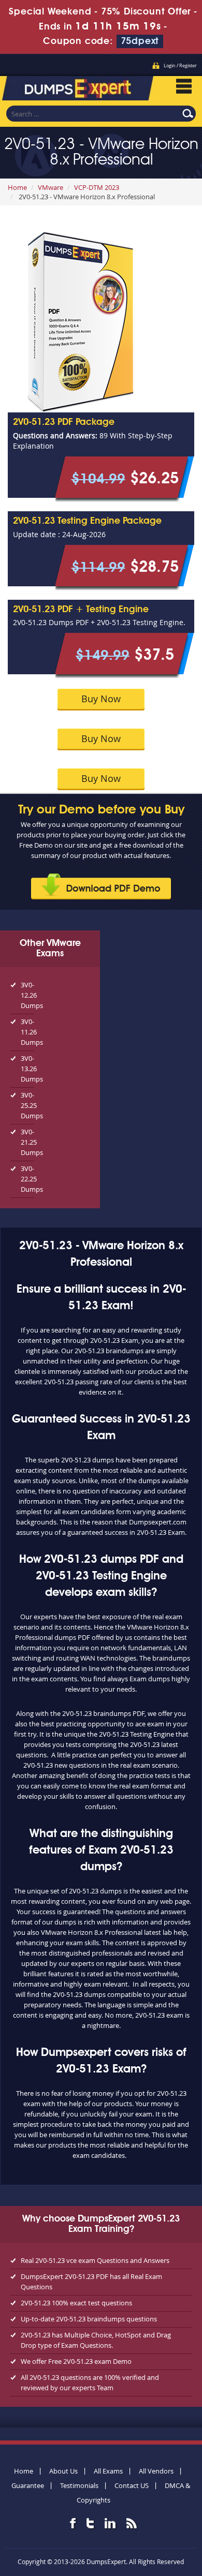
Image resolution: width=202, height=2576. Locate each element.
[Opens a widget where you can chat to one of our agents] (131, 2517)
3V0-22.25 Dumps (27, 1179)
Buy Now (101, 699)
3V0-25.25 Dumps (27, 1105)
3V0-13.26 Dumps (27, 1069)
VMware (51, 187)
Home (17, 187)
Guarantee (28, 2485)
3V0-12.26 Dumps (27, 995)
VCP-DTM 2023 (97, 187)
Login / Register (180, 66)
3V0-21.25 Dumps (27, 1142)
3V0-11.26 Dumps (27, 1032)
